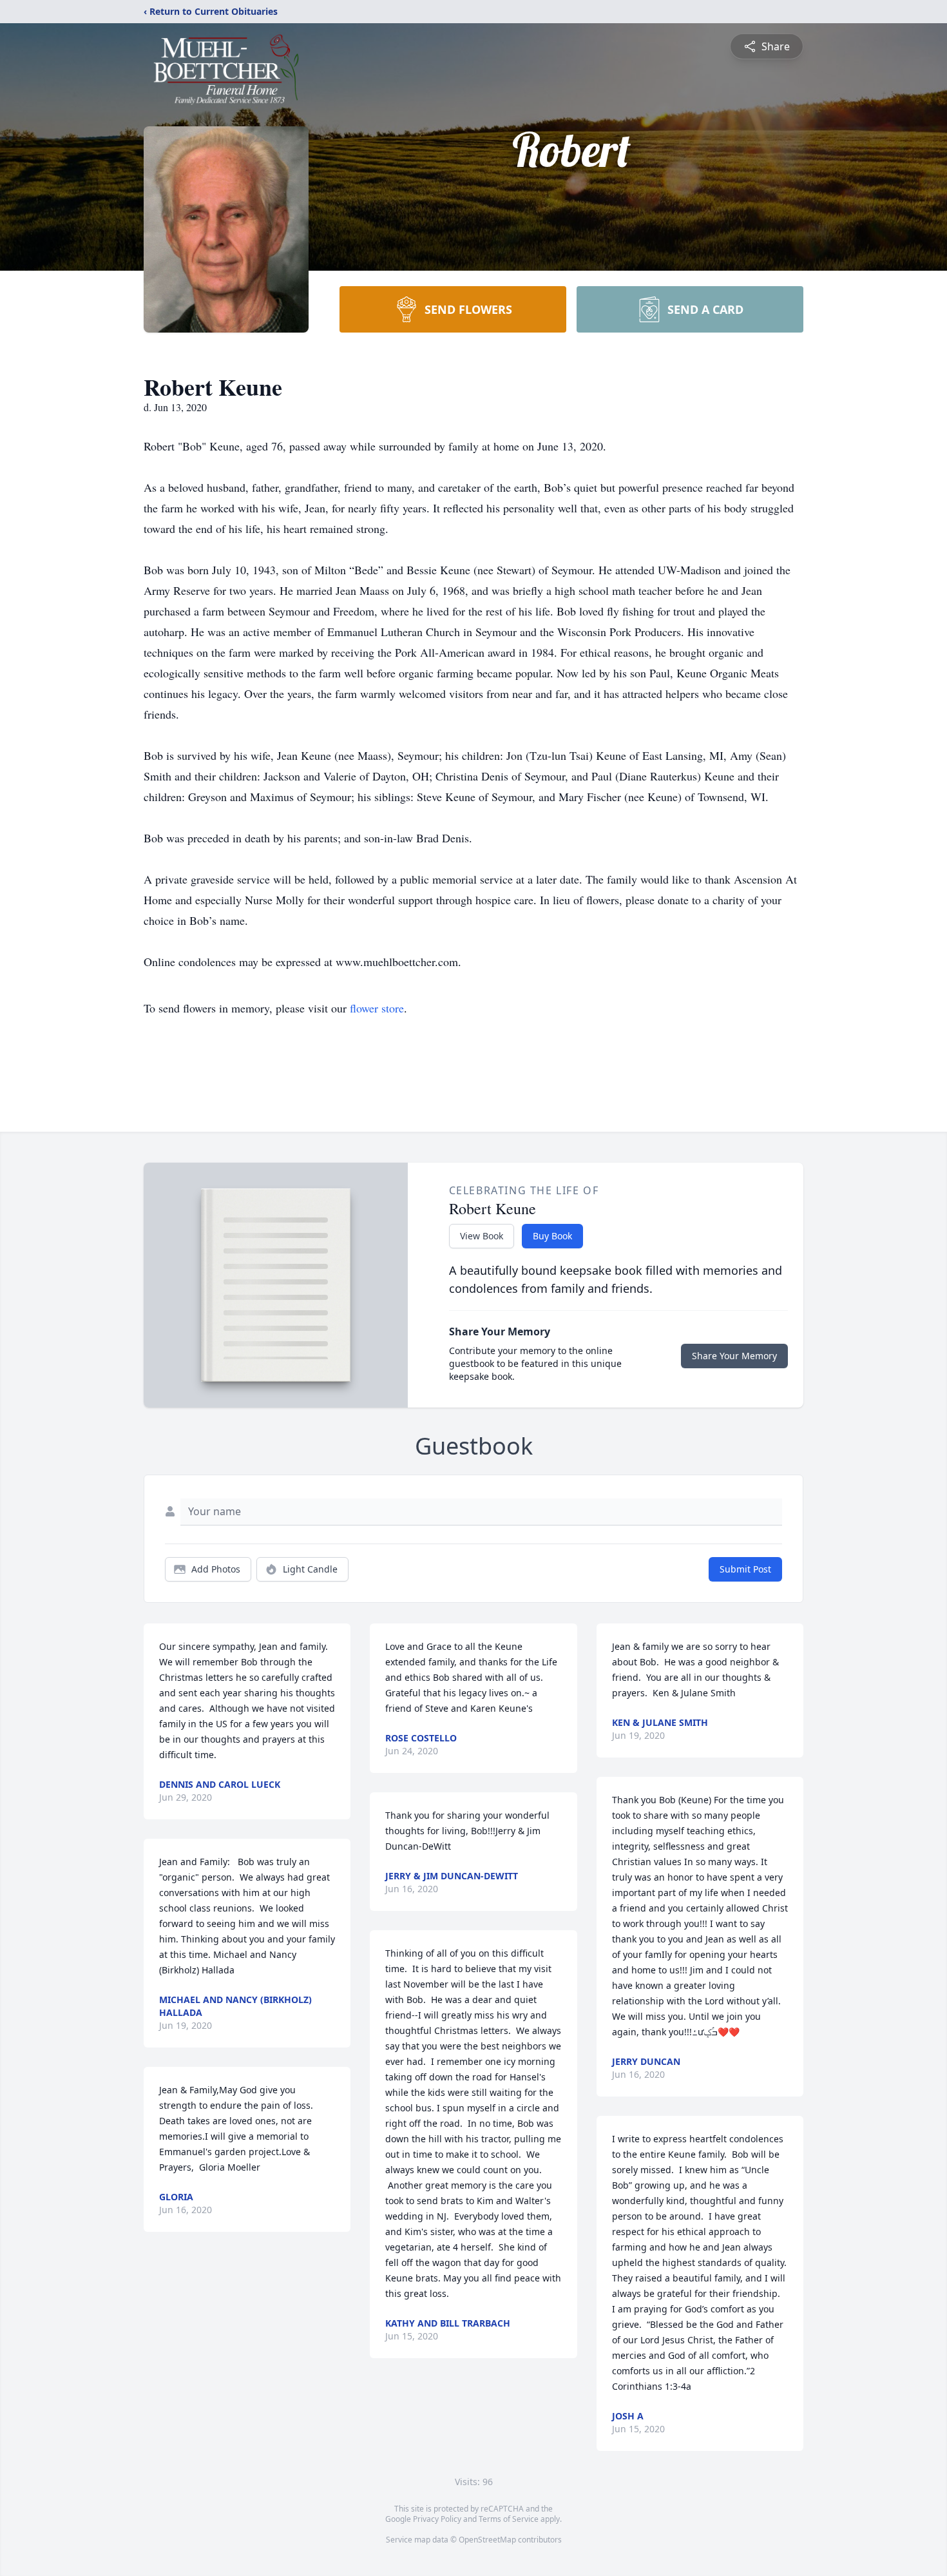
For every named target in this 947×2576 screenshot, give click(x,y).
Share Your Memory (734, 1356)
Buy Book (552, 1236)
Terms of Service (509, 2519)
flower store (377, 1008)
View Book (482, 1236)
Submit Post (745, 1569)
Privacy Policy (437, 2519)
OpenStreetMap (487, 2540)
